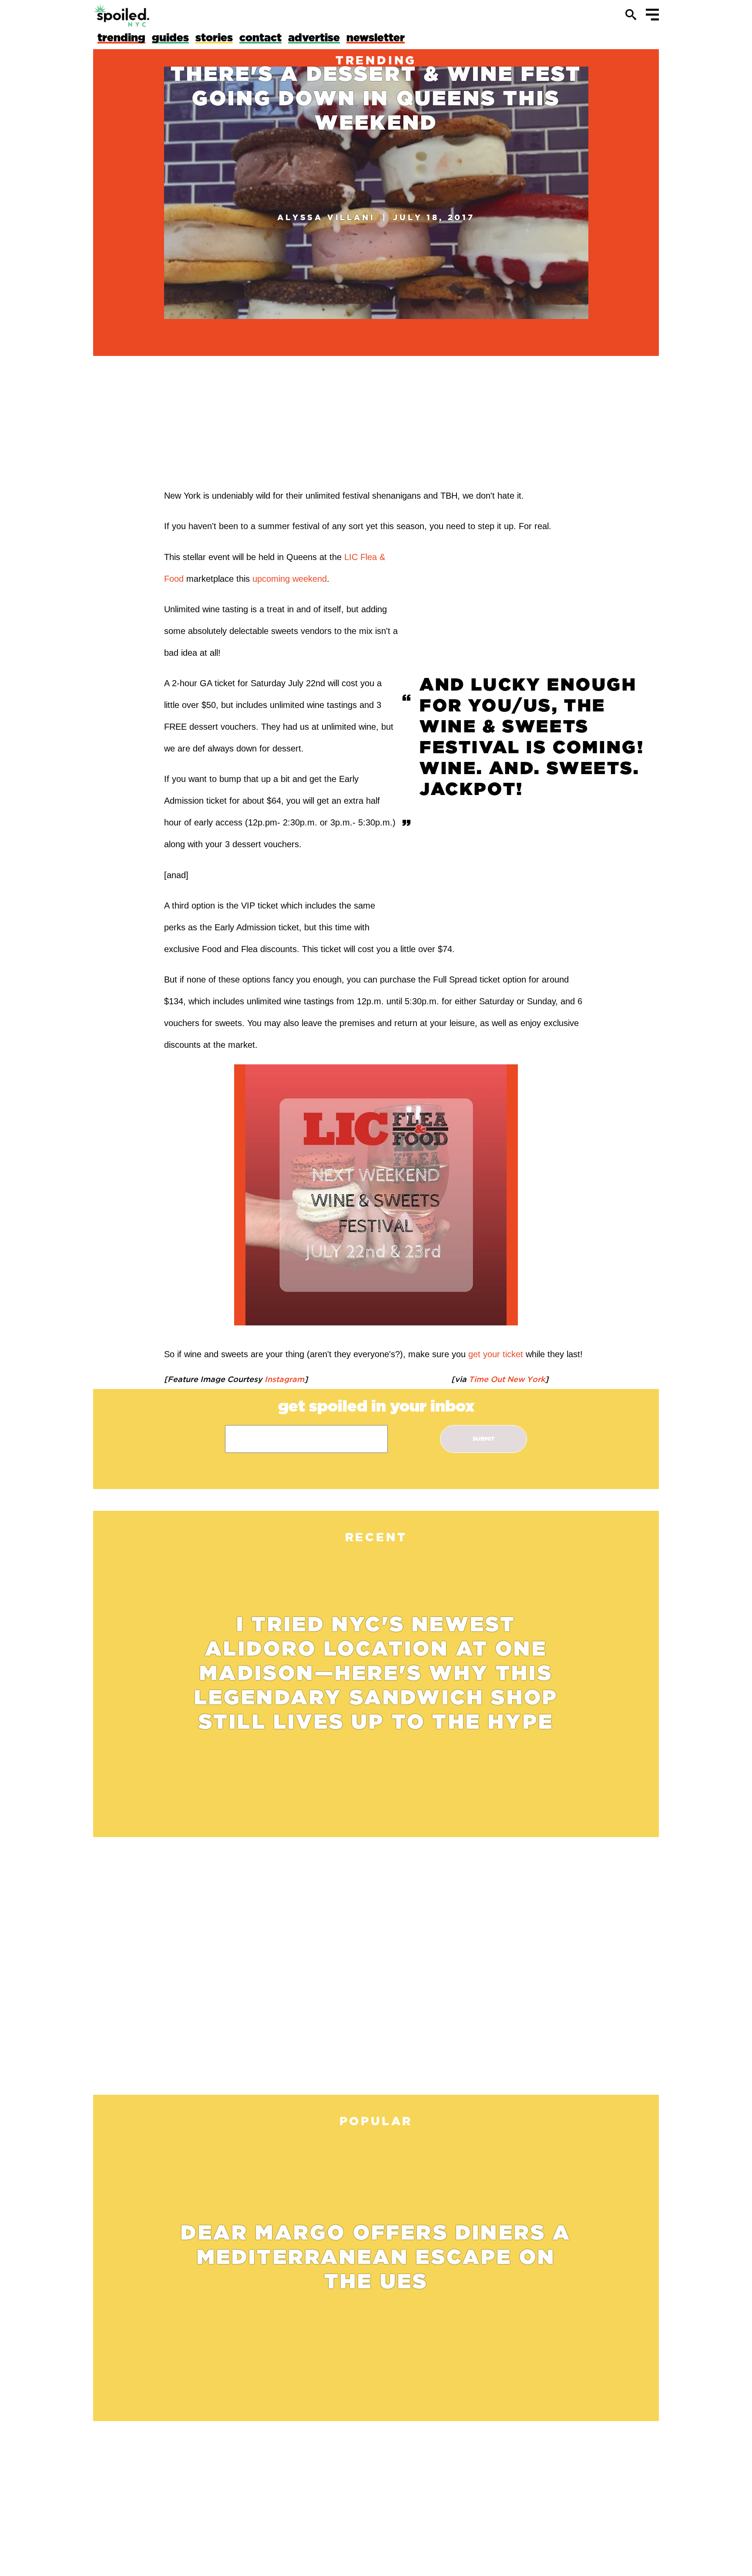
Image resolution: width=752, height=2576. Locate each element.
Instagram (283, 1379)
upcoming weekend (290, 579)
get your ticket (496, 1354)
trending (376, 60)
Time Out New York (506, 1379)
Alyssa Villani (326, 217)
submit (484, 1439)
